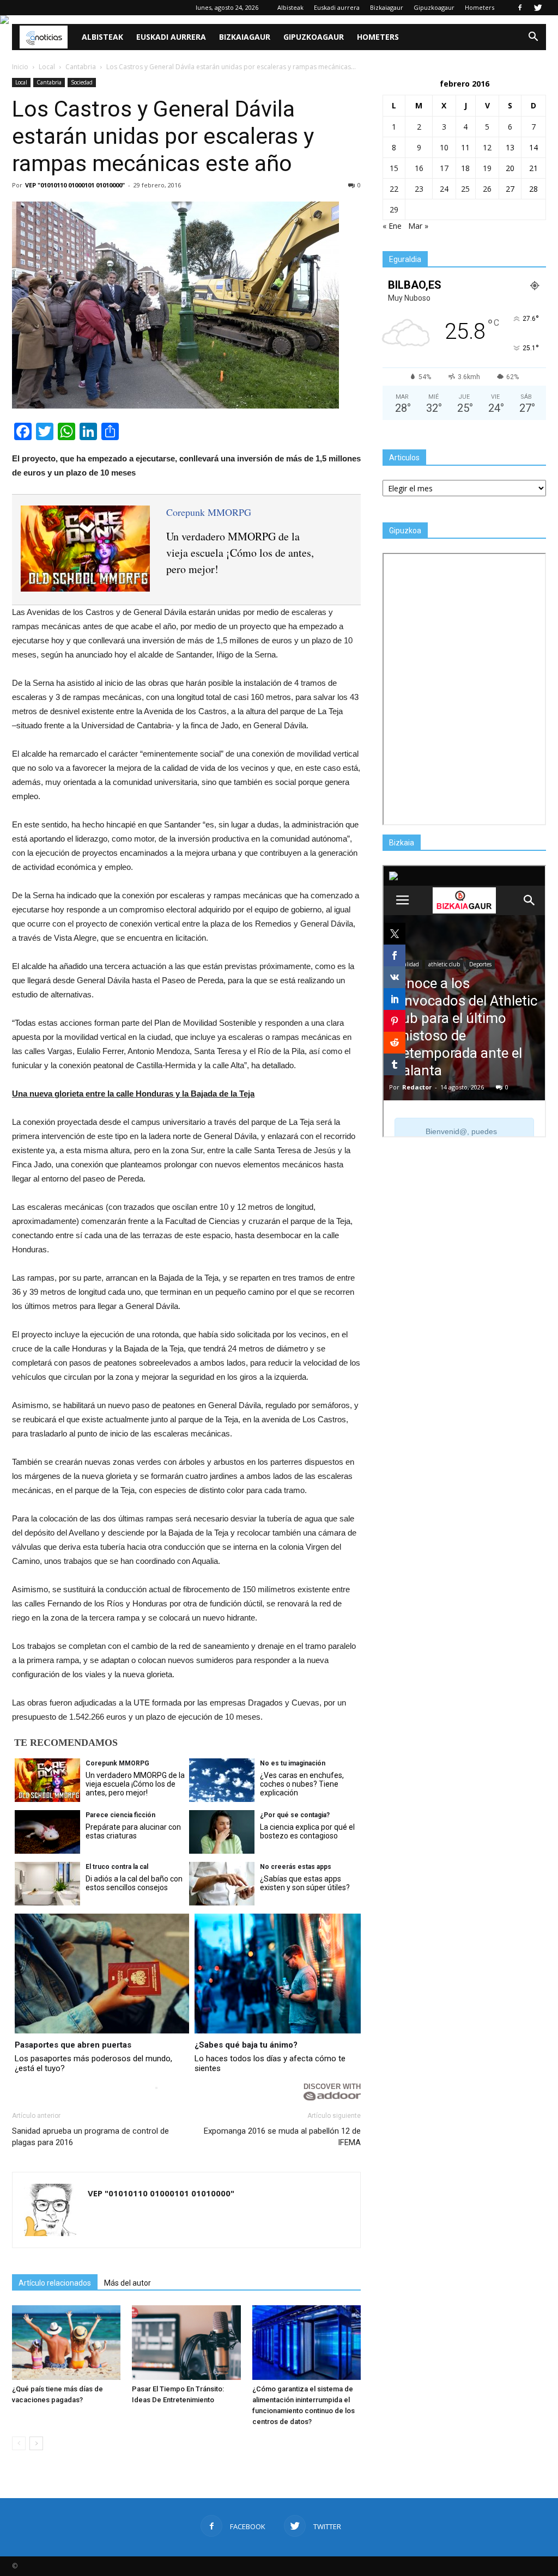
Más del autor (128, 2283)
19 (487, 168)
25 (465, 189)
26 (487, 189)
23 (419, 189)
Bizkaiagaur (387, 7)
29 (394, 209)
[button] (533, 37)
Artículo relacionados (55, 2283)
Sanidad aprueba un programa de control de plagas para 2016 (90, 2137)
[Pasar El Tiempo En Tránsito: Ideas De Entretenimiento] (186, 2343)
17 (444, 168)
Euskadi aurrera (337, 7)
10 (444, 147)
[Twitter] (538, 8)
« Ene (392, 226)
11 (465, 147)
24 (444, 189)
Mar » (418, 226)
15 (394, 168)
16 (419, 168)
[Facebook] (520, 8)
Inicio (20, 67)
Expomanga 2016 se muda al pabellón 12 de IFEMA (282, 2137)
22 (394, 189)
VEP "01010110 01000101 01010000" (75, 185)
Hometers (480, 7)
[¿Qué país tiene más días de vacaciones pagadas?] (66, 2343)
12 (487, 147)
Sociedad (82, 82)
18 (465, 168)
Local (21, 82)
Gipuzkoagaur (434, 7)
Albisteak (290, 7)
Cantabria (49, 82)
